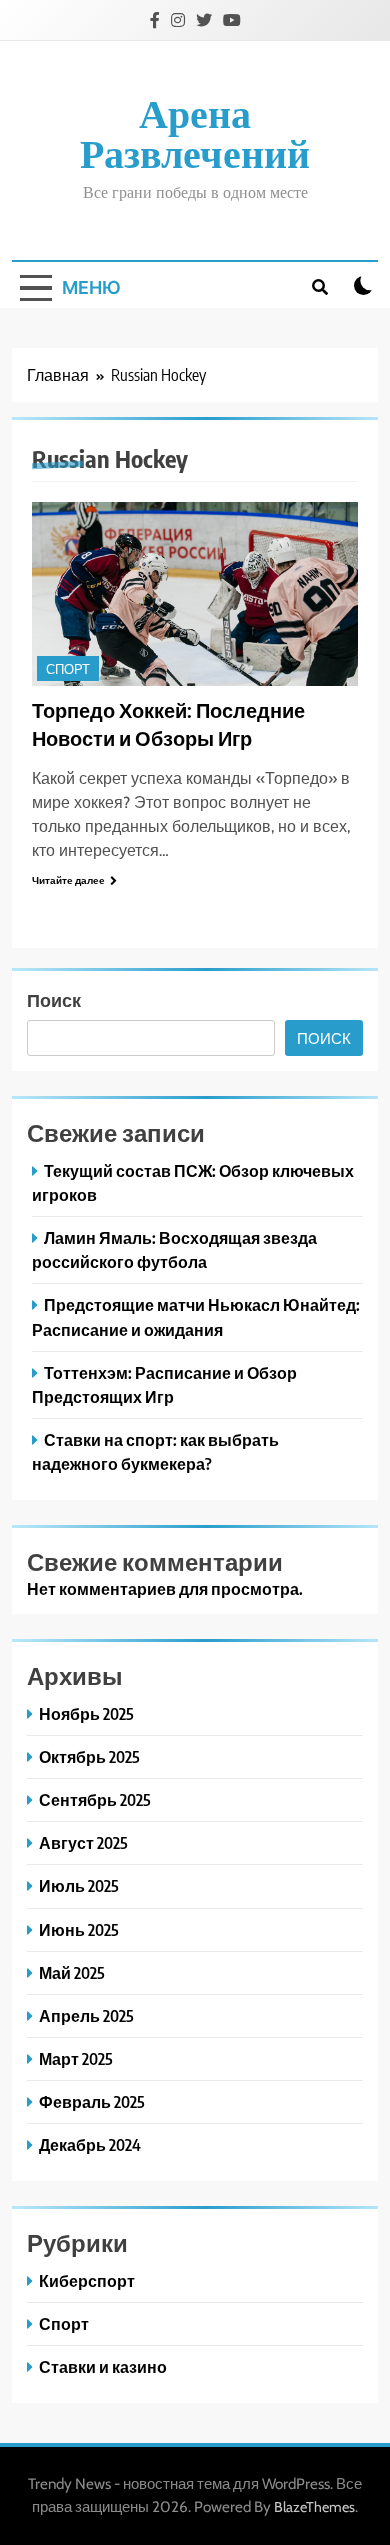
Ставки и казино (103, 2366)
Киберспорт (87, 2280)
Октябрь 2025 (89, 1756)
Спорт (68, 669)
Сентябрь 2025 (95, 1799)
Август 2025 (83, 1842)
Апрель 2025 (86, 2015)
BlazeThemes (314, 2507)
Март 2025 (76, 2058)
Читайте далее (68, 880)
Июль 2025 (79, 1885)
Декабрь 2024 (90, 2144)
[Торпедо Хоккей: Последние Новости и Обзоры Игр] (195, 593)
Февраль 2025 (92, 2101)
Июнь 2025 (79, 1929)
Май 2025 (72, 1972)
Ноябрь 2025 (86, 1713)
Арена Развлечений (195, 135)
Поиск (54, 999)
